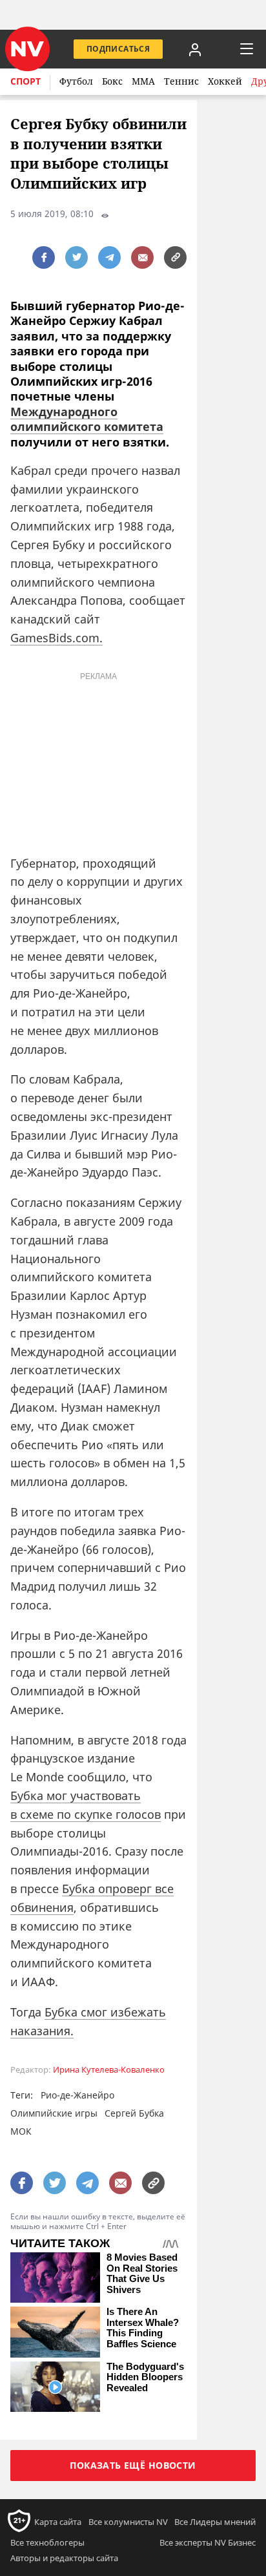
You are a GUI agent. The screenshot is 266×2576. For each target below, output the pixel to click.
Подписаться (118, 49)
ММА (143, 81)
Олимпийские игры (54, 2113)
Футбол (76, 81)
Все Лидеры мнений (215, 2522)
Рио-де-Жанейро (77, 2095)
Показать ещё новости (133, 2465)
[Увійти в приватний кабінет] (195, 49)
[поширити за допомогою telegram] (109, 257)
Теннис (181, 81)
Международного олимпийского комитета (87, 419)
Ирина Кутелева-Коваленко (109, 2070)
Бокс (112, 81)
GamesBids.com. (56, 638)
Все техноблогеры (47, 2542)
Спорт (26, 81)
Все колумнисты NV (128, 2522)
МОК (21, 2131)
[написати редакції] (142, 257)
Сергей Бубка (134, 2113)
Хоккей (225, 81)
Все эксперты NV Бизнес (208, 2542)
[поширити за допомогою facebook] (44, 257)
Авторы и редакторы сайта (64, 2558)
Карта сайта (58, 2522)
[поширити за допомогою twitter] (77, 257)
